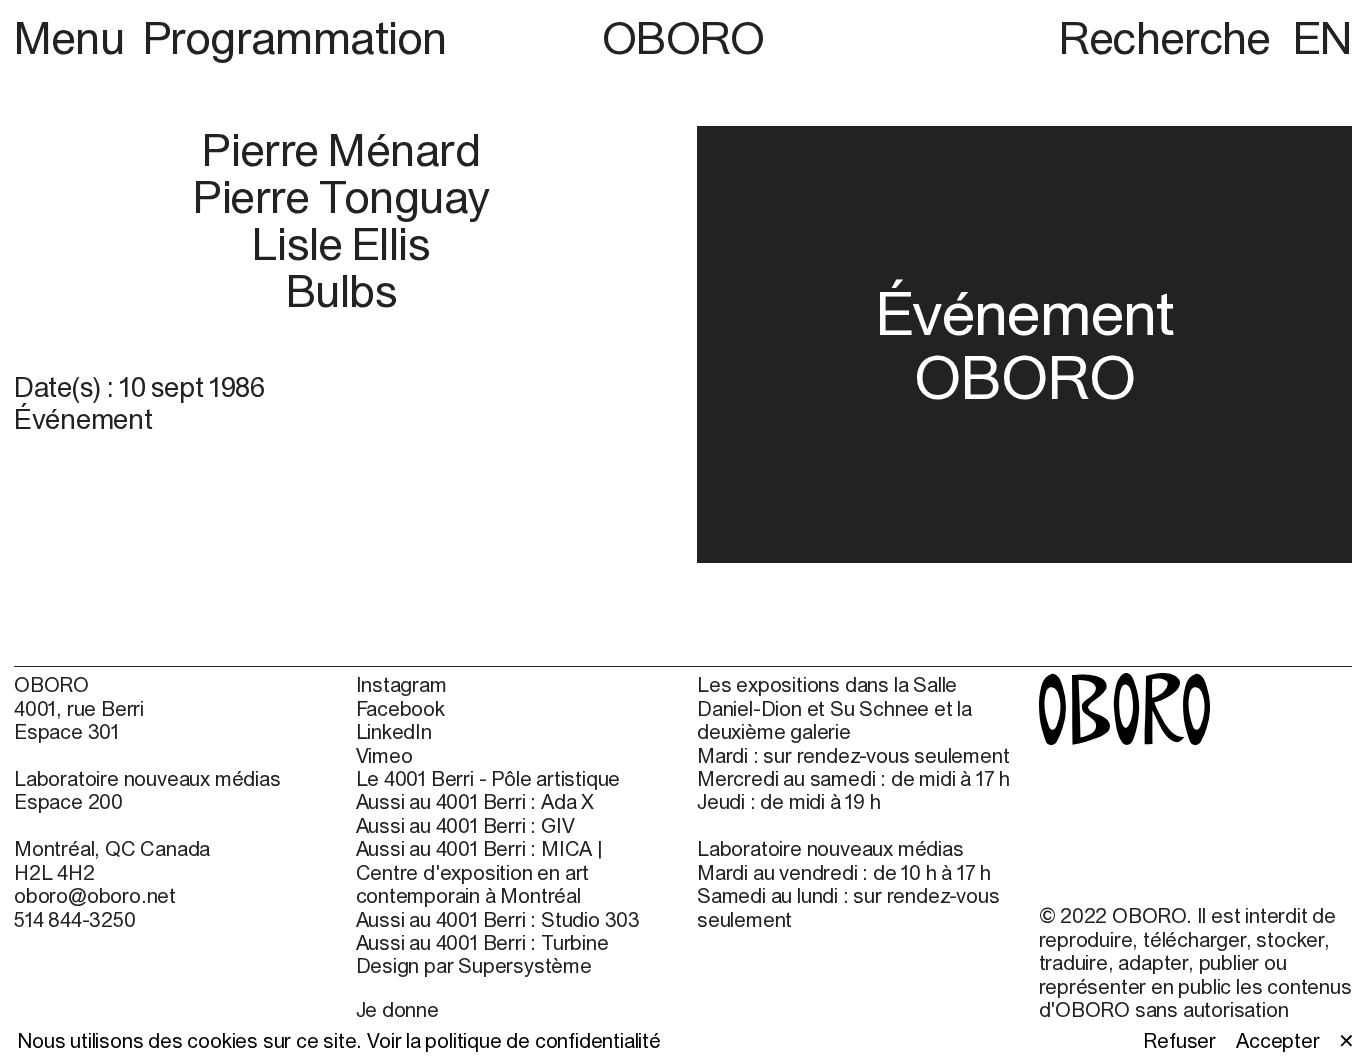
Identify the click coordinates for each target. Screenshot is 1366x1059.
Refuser (1179, 1040)
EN (1322, 37)
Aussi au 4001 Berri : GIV (465, 825)
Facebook (400, 708)
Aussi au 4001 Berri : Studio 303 (498, 919)
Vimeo (384, 755)
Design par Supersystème (474, 965)
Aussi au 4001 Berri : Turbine (482, 942)
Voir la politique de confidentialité (514, 1040)
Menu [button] (74, 37)
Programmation (295, 37)
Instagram (401, 684)
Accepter (1277, 1040)
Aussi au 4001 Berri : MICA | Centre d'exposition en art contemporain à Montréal (479, 872)
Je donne (397, 1009)
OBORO (683, 37)
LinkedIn (394, 731)
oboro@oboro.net (95, 895)
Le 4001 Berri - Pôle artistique (488, 778)
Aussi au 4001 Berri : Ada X (475, 801)
